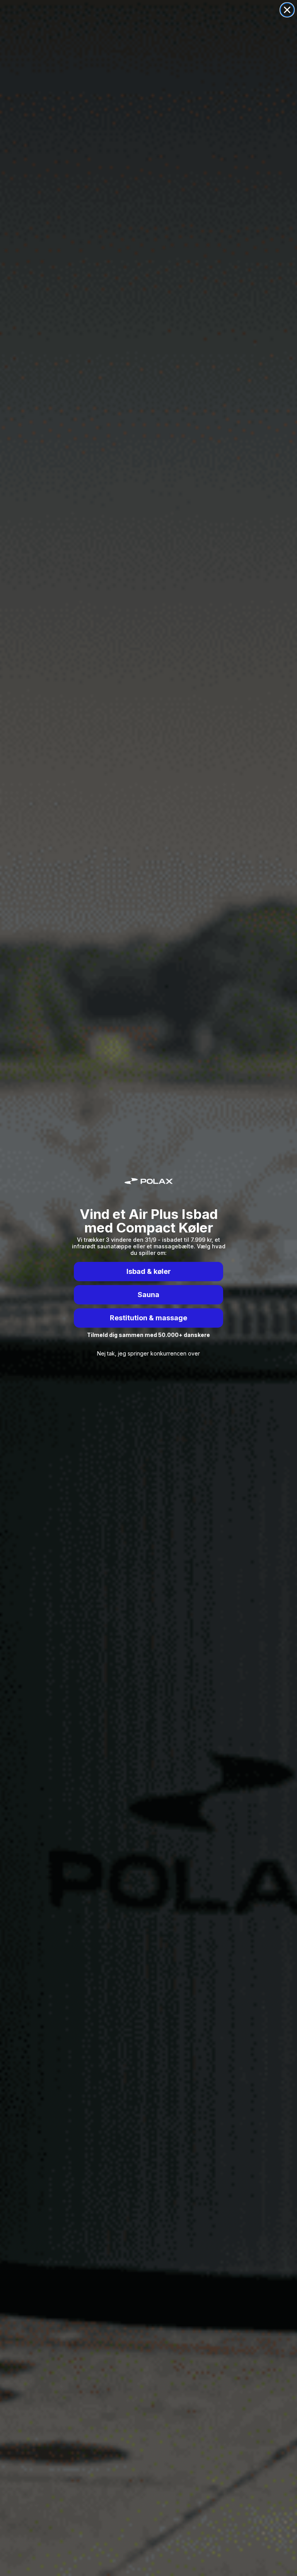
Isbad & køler (149, 1271)
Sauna (148, 1295)
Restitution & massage (148, 1318)
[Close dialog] (287, 10)
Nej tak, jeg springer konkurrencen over (148, 1353)
